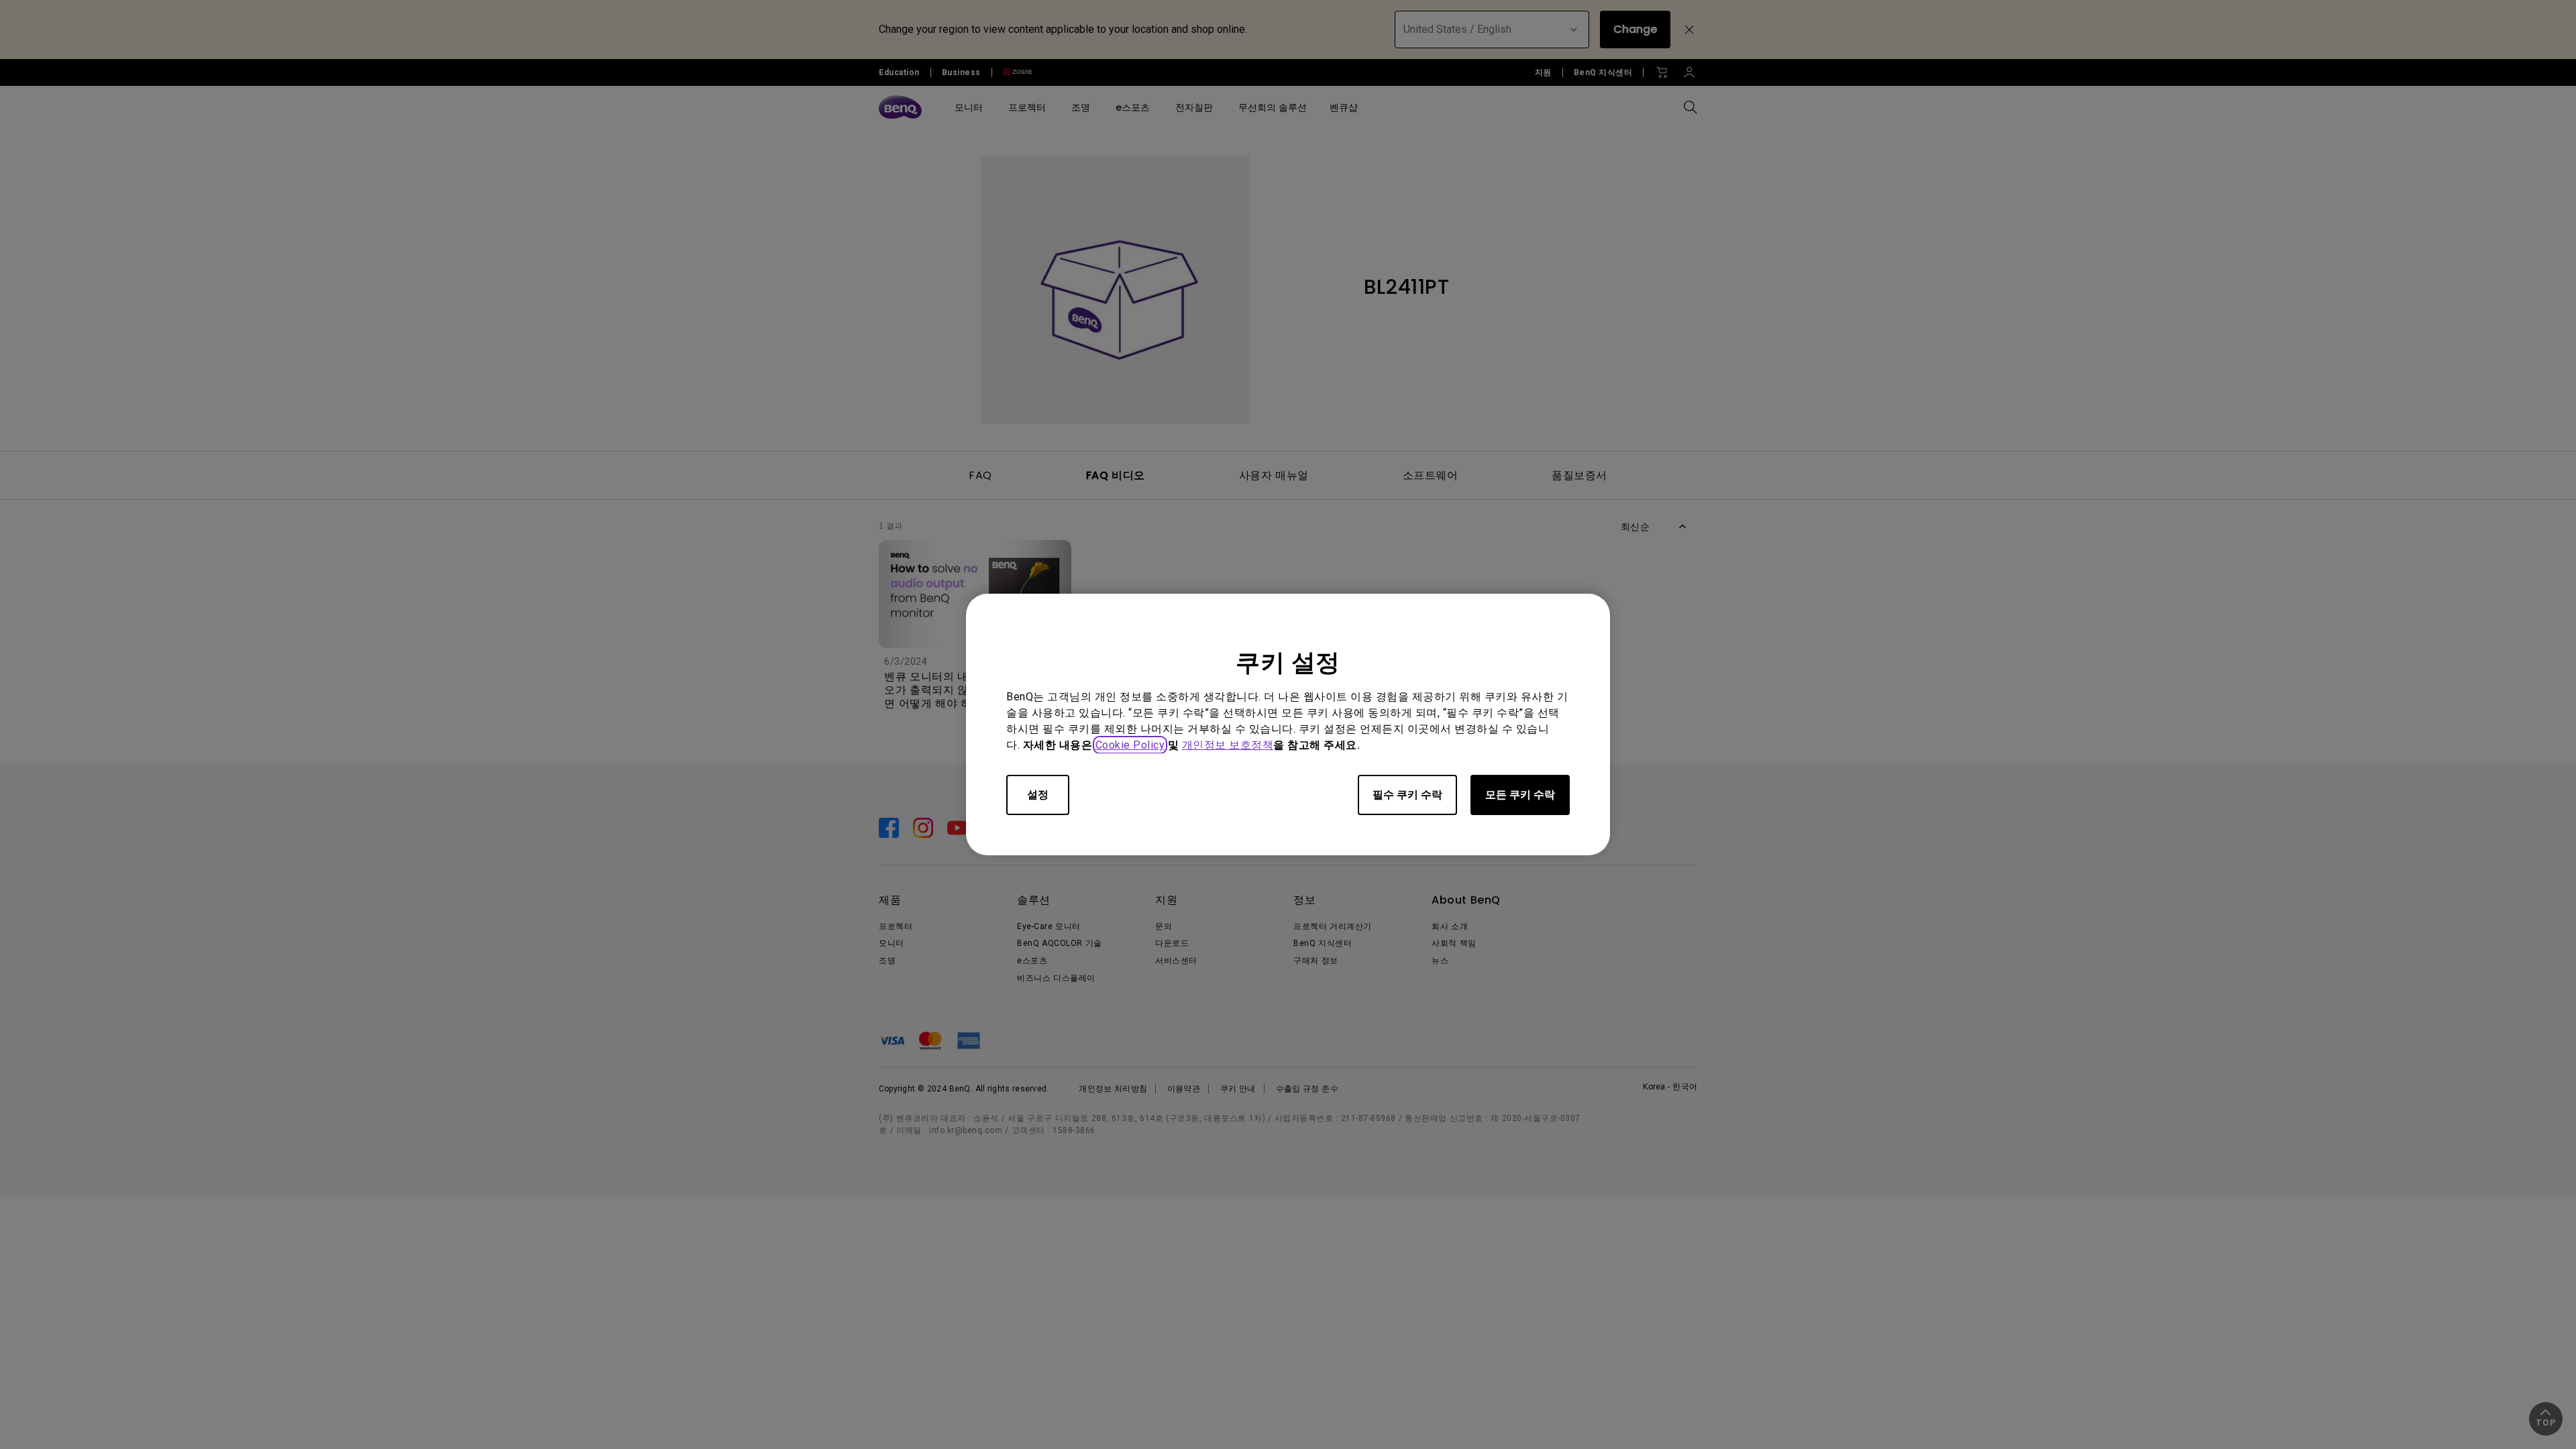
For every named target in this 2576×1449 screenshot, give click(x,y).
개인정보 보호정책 (1228, 745)
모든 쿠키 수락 (1520, 795)
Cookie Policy (1130, 745)
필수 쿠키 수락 (1407, 795)
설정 (1038, 795)
